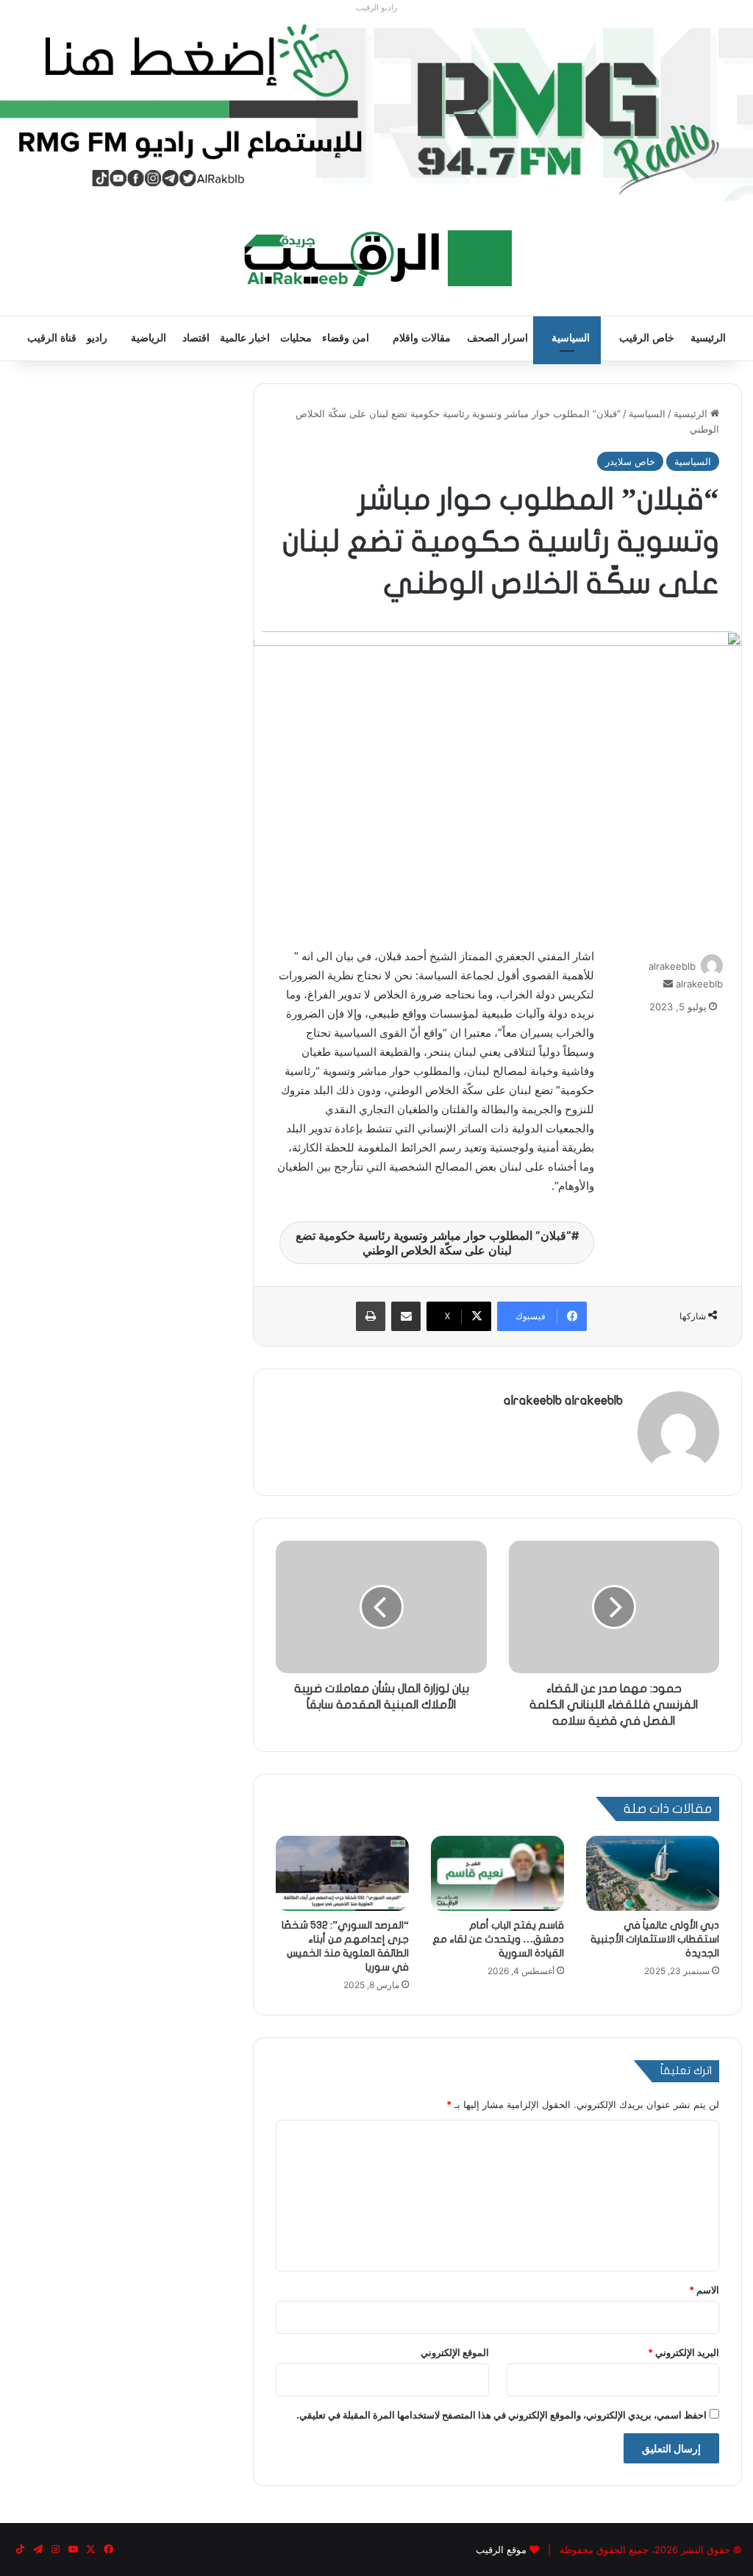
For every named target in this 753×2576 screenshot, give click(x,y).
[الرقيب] (377, 258)
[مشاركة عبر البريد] (406, 1316)
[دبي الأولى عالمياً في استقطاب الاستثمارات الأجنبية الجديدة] (653, 1873)
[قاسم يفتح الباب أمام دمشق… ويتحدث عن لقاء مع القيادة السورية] (497, 1873)
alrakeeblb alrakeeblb (563, 1401)
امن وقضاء (346, 338)
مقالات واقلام (422, 338)
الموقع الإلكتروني (455, 2352)
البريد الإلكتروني (684, 2352)
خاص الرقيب (647, 338)
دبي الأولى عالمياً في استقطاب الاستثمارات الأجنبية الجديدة (655, 1939)
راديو (97, 338)
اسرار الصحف (497, 338)
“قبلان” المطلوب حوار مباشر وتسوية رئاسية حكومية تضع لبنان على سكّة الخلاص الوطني (433, 1243)
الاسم (704, 2290)
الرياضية (149, 338)
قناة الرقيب (52, 338)
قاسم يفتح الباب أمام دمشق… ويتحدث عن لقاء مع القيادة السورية (498, 1939)
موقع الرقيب (501, 2550)
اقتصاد (196, 338)
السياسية (571, 338)
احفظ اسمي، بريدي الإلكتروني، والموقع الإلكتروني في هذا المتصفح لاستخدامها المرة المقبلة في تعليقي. (502, 2415)
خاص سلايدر (630, 461)
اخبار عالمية (245, 338)
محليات (296, 338)
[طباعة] (371, 1316)
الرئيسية (708, 338)
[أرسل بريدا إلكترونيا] (668, 984)
